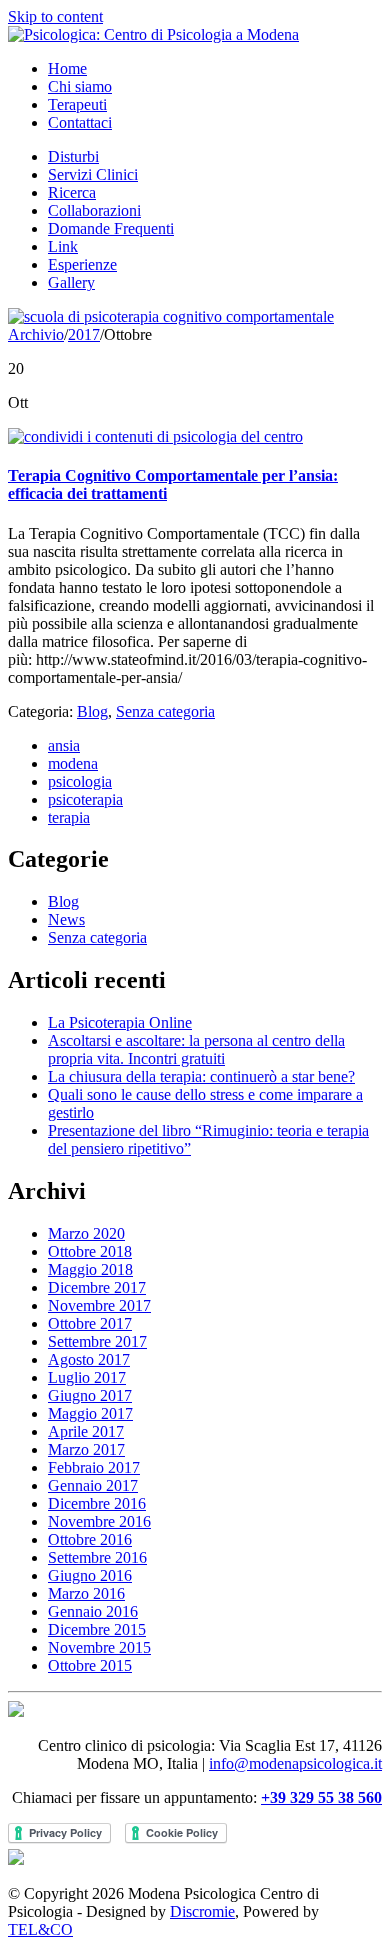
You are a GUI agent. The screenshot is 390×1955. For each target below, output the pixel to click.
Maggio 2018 (90, 1269)
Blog (92, 711)
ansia (64, 745)
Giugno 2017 (90, 1395)
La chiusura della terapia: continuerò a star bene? (201, 1076)
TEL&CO (40, 1929)
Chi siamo (80, 86)
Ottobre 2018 (90, 1251)
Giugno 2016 (90, 1575)
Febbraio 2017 (94, 1467)
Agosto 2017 (89, 1359)
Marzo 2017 (86, 1449)
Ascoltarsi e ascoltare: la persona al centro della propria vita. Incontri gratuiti (196, 1049)
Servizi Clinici (93, 174)
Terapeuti (77, 104)
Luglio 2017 (87, 1377)
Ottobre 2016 (90, 1539)
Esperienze (82, 264)
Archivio (36, 334)
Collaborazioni (94, 210)
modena (73, 763)
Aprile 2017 (86, 1431)
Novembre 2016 (99, 1521)
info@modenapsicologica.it (295, 1763)
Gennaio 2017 (93, 1485)
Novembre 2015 (99, 1647)
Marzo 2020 (86, 1233)
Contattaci (80, 122)
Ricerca (72, 192)
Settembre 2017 (97, 1341)
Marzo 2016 (86, 1593)
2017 (84, 334)
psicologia (80, 781)
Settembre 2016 (97, 1557)
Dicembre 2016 (97, 1503)
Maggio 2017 (90, 1413)
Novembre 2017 (99, 1305)
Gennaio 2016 (93, 1611)
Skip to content (55, 16)
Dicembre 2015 (97, 1629)
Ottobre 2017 (90, 1323)
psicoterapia (85, 799)
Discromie (202, 1911)
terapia (69, 817)
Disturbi (73, 156)
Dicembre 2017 (97, 1287)
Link (63, 246)
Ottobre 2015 (90, 1665)
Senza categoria (165, 711)
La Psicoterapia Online (120, 1022)
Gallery (71, 282)
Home (67, 68)
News (66, 919)
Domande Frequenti (111, 228)
